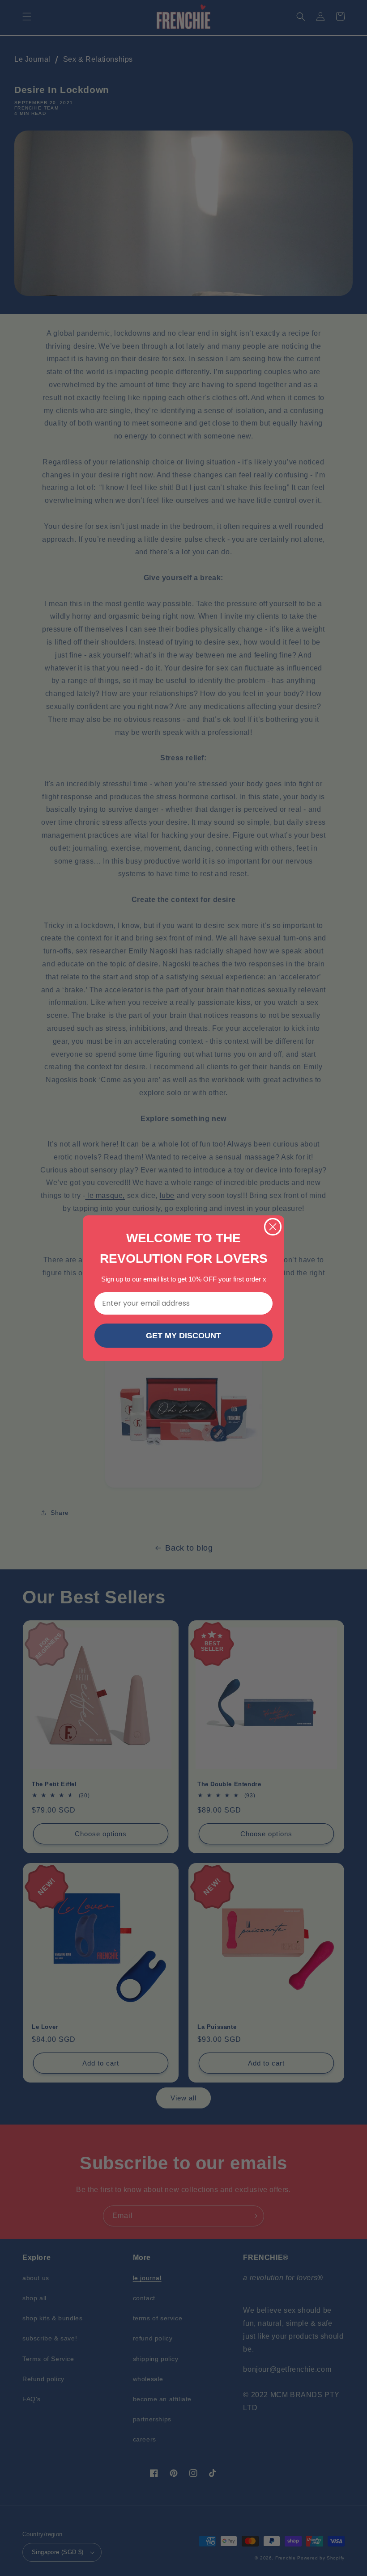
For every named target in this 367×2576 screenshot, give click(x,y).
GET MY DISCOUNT (183, 1336)
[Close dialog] (273, 1227)
